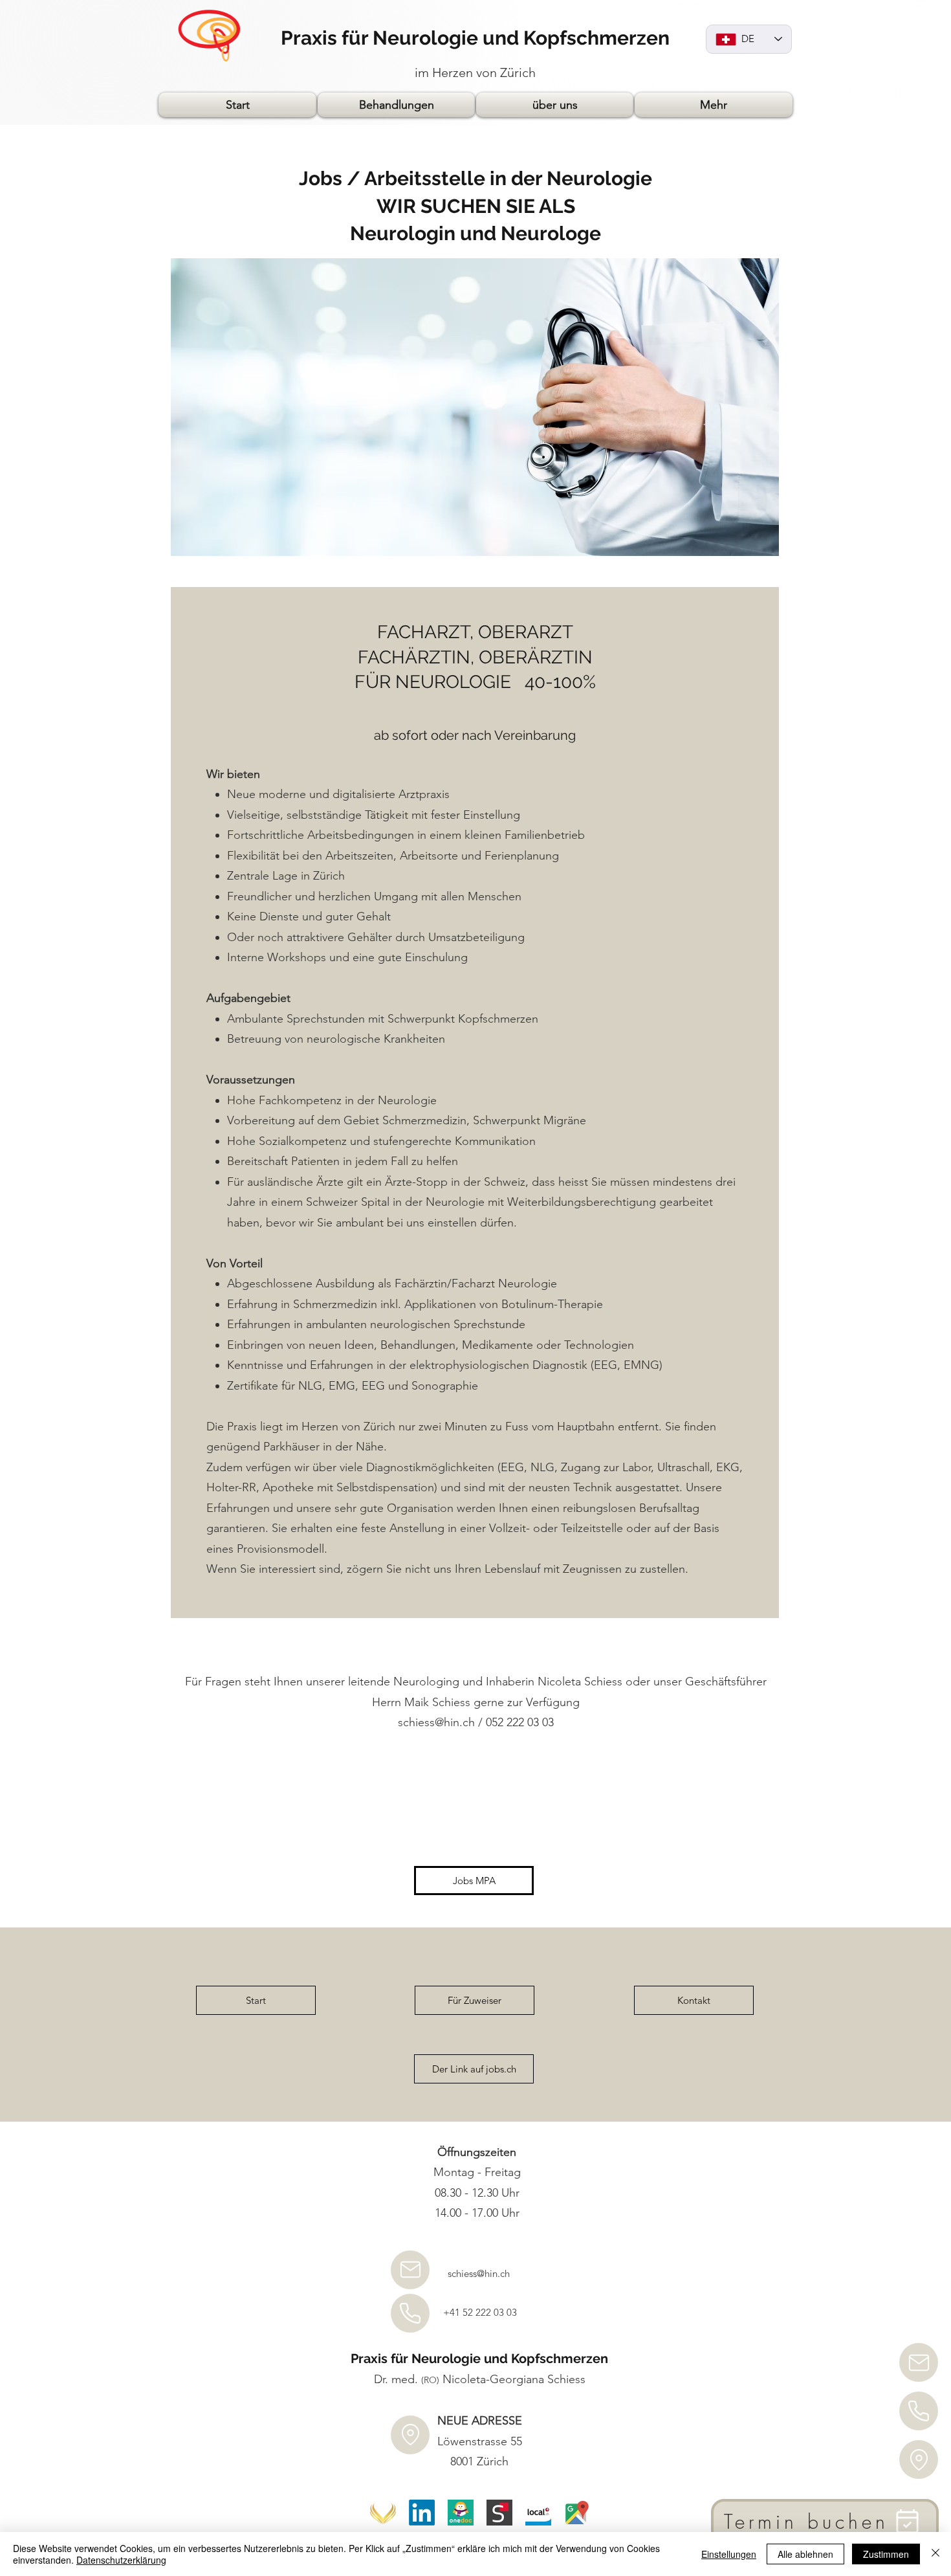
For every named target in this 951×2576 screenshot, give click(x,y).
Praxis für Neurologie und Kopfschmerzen (475, 38)
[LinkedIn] (422, 2513)
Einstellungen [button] (729, 2554)
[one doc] (461, 2513)
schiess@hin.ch (436, 1722)
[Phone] (919, 2411)
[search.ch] (499, 2513)
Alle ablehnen (805, 2554)
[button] (396, 105)
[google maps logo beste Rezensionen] (577, 2513)
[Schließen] (935, 2554)
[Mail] (919, 2362)
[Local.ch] (538, 2513)
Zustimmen (886, 2554)
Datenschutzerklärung (121, 2560)
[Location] (919, 2459)
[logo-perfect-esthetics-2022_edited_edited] (383, 2513)
